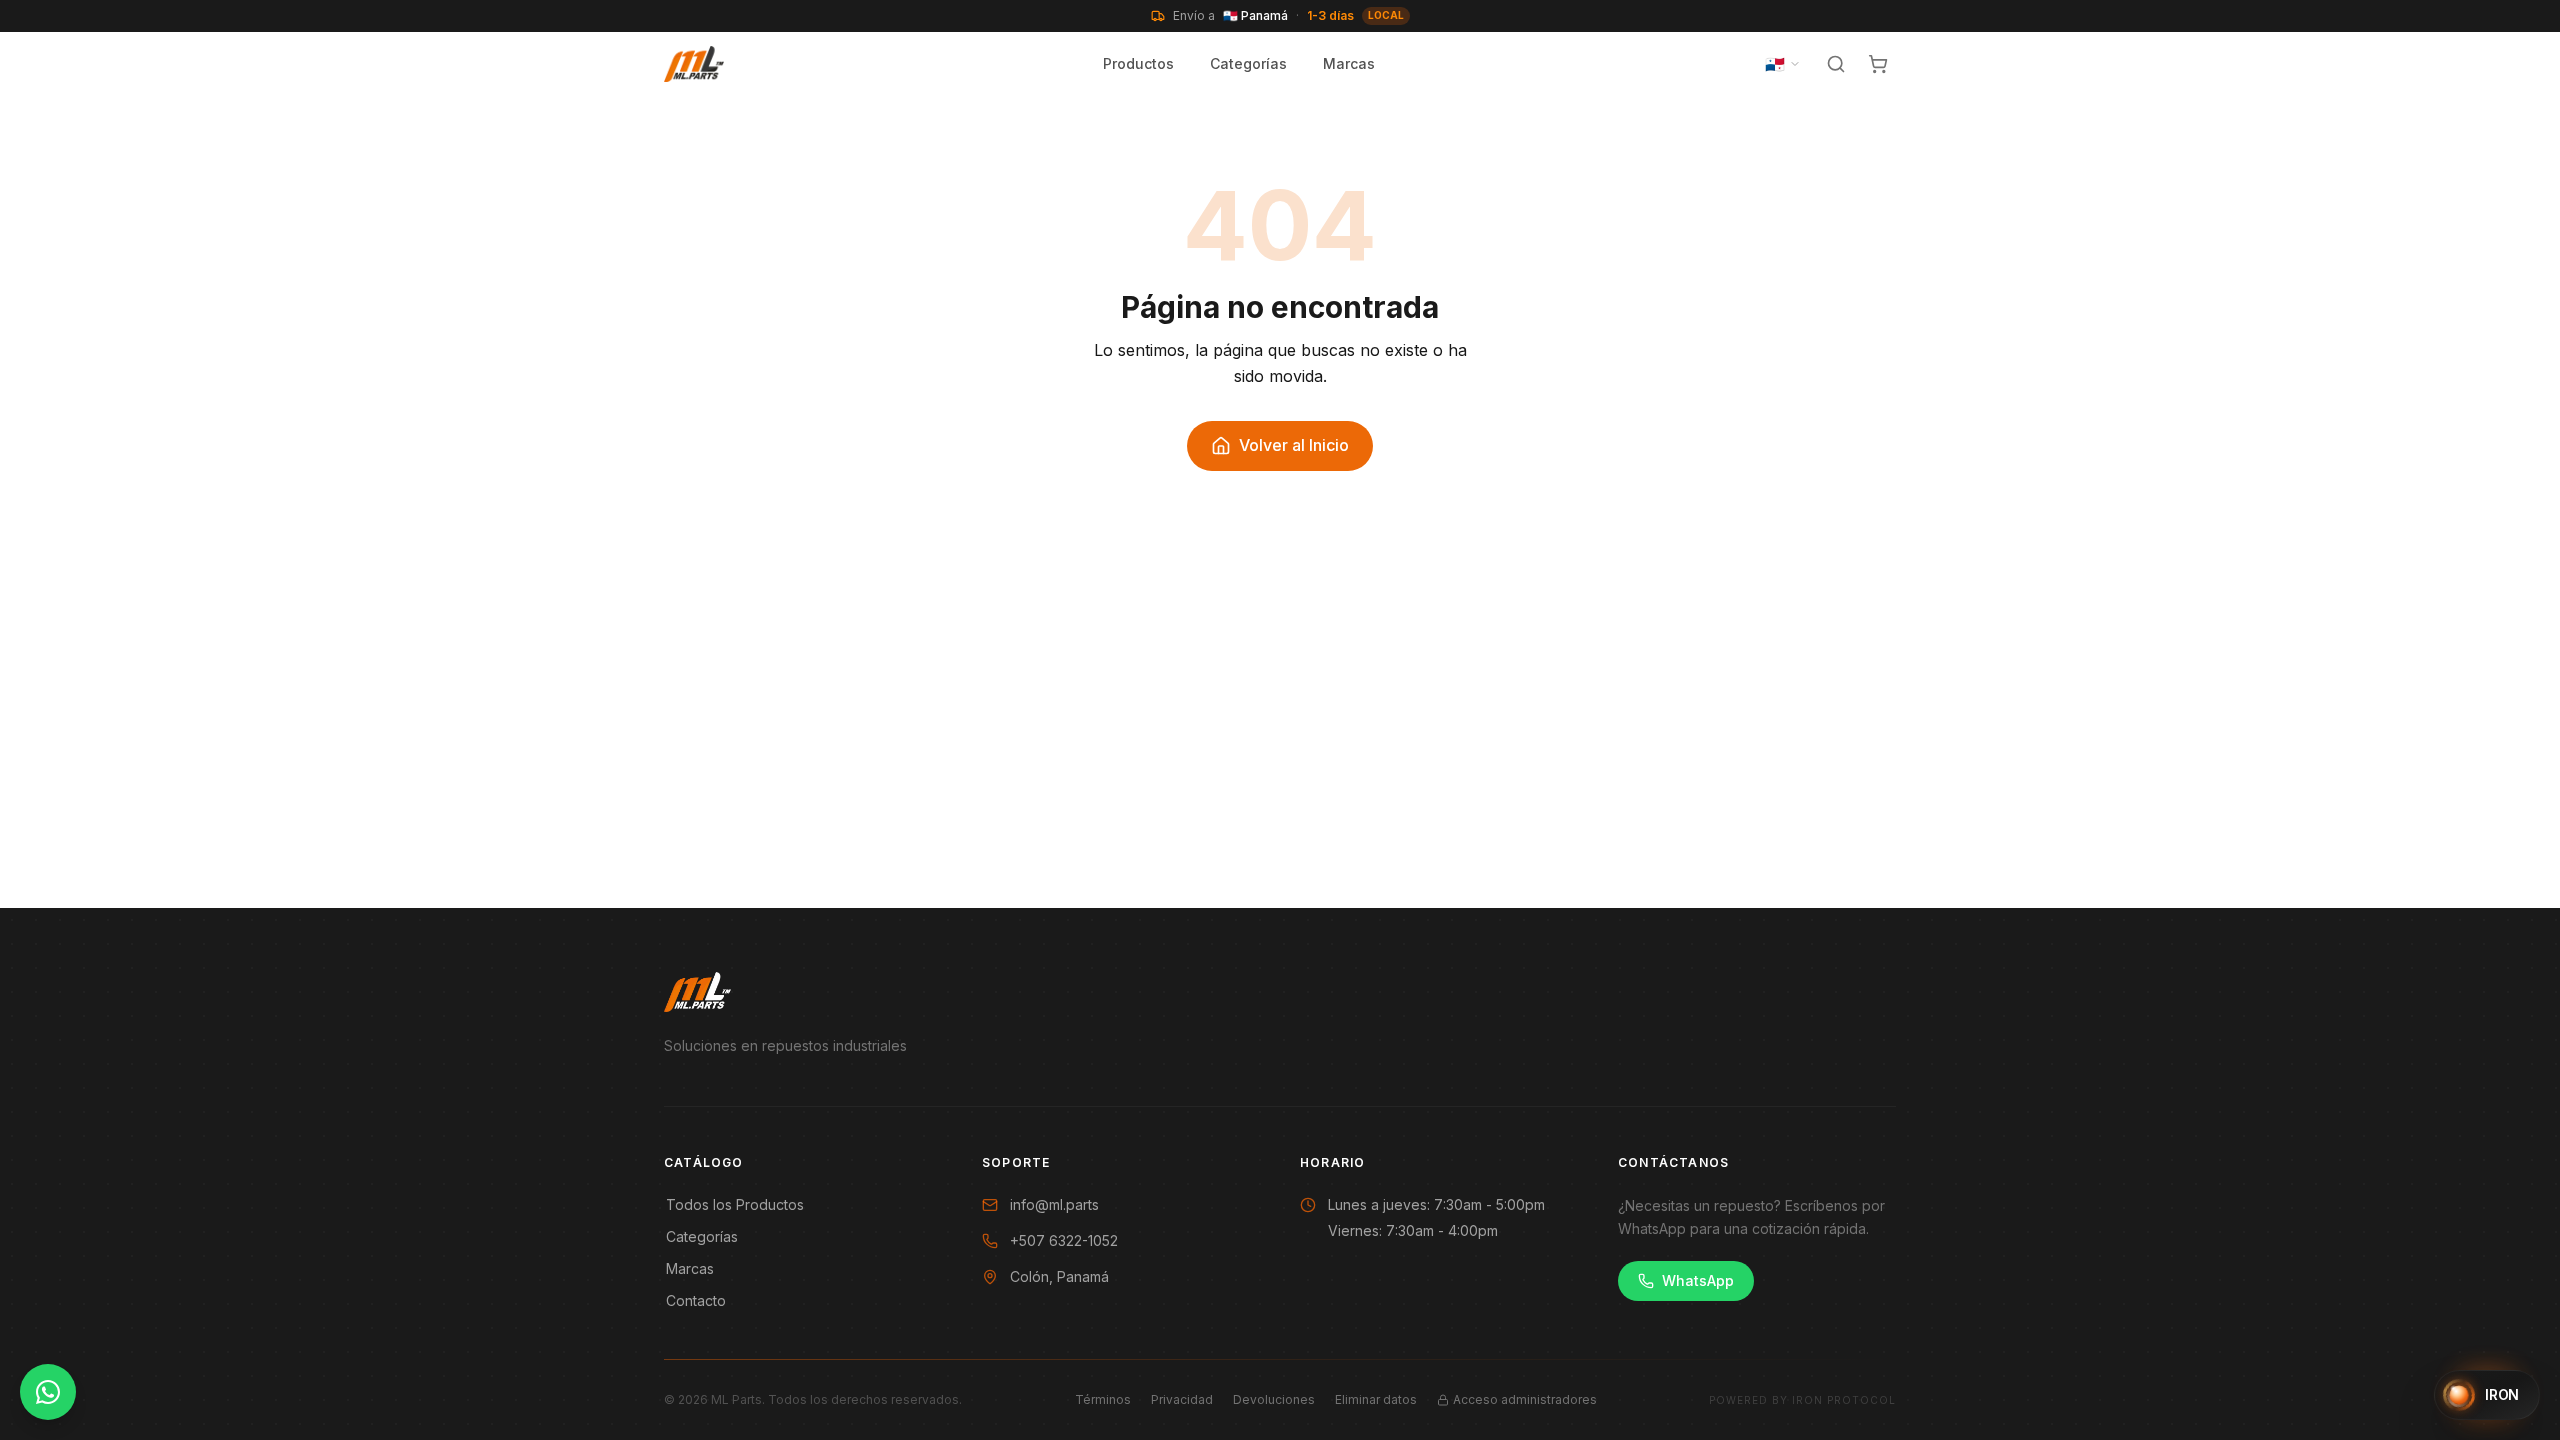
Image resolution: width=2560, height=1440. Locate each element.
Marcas (1349, 63)
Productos (1138, 63)
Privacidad (1182, 1399)
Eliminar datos (1376, 1399)
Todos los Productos (735, 1204)
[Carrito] (1878, 64)
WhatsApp (1698, 1280)
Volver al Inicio (1294, 445)
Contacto (696, 1300)
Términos (1103, 1399)
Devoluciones (1274, 1399)
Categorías (1248, 63)
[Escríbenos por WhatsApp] (48, 1392)
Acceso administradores (1525, 1399)
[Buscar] (1836, 64)
